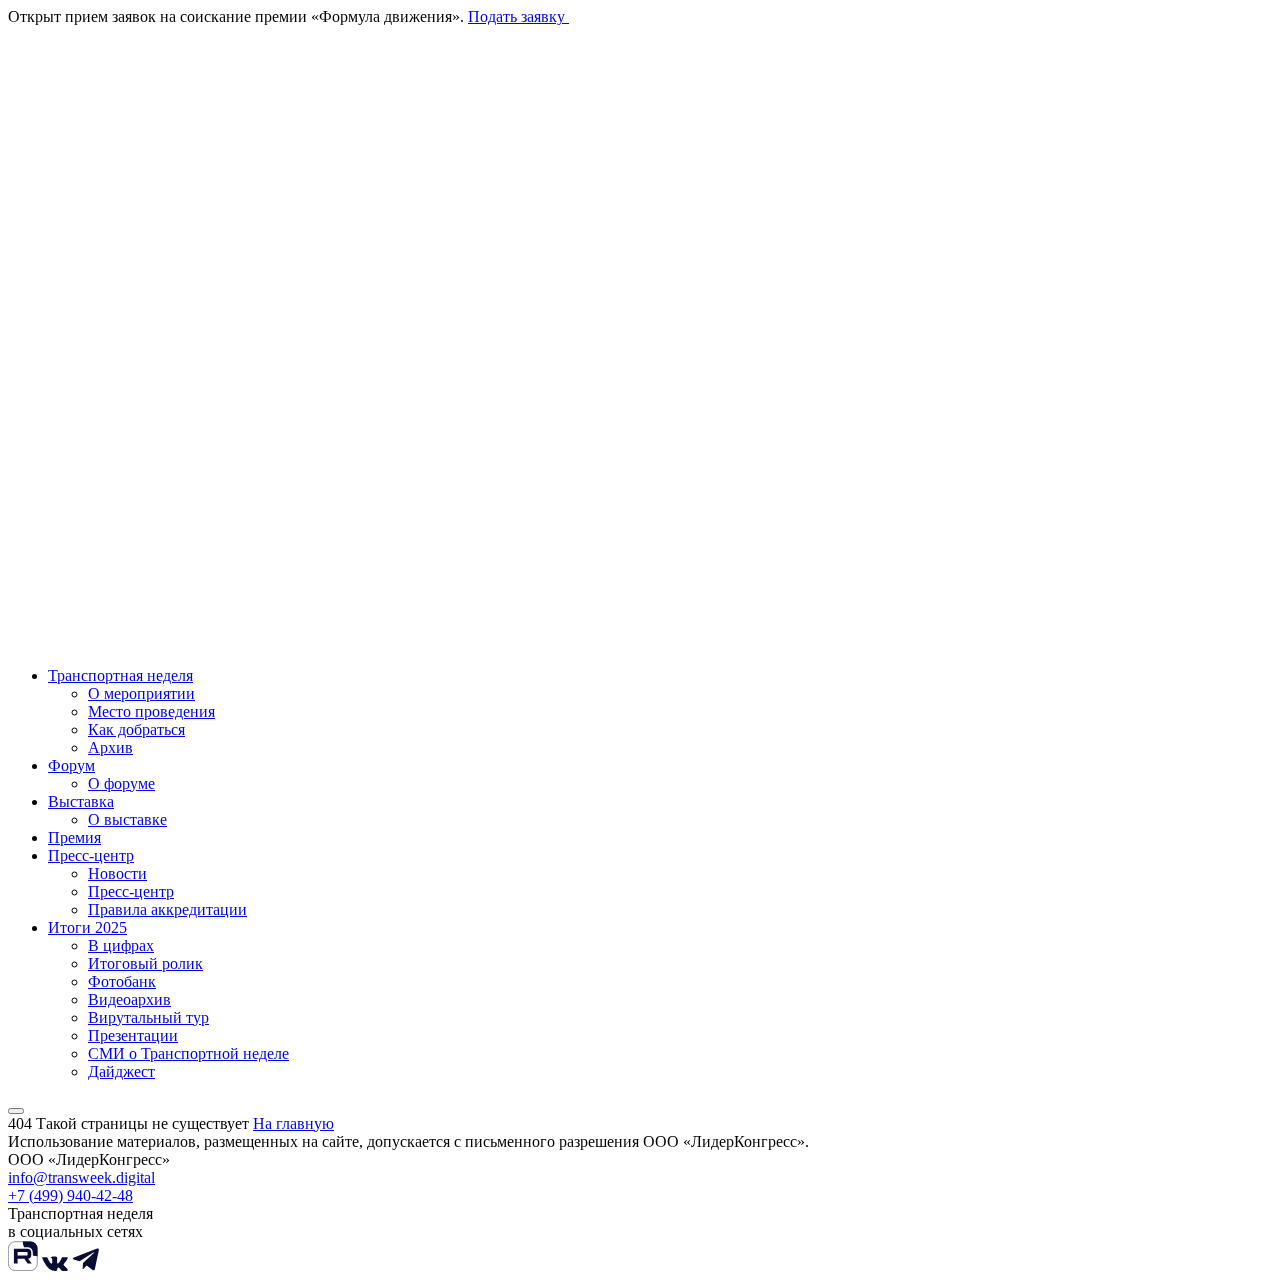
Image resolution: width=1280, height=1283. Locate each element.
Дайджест (121, 1071)
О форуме (121, 783)
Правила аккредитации (167, 909)
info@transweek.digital (81, 1177)
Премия (74, 837)
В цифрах (121, 945)
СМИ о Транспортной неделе (188, 1053)
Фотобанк (122, 981)
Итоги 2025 (87, 927)
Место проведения (151, 711)
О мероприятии (141, 693)
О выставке (127, 819)
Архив (110, 747)
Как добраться (136, 729)
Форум (71, 765)
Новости (117, 873)
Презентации (133, 1035)
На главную (293, 1123)
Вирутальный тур (148, 1017)
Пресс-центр (91, 855)
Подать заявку (518, 16)
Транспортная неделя (120, 675)
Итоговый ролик (145, 963)
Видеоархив (129, 999)
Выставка (81, 801)
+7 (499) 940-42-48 (70, 1195)
